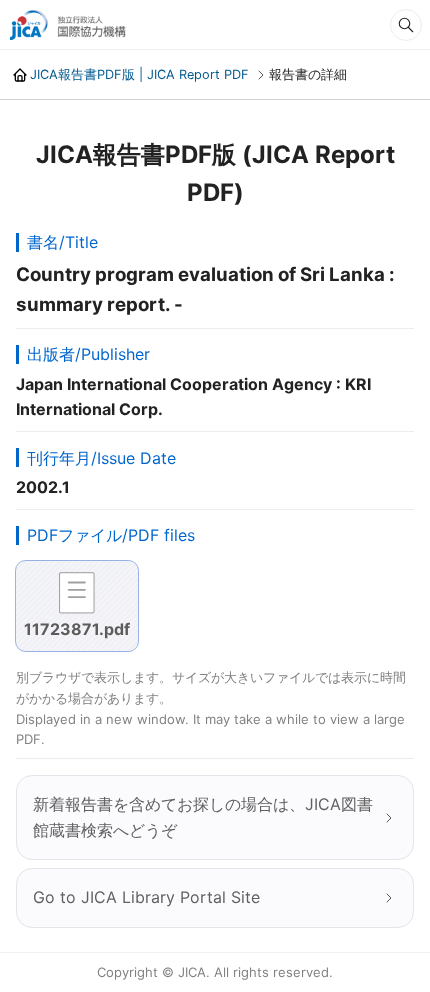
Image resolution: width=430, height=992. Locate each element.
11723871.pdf (77, 629)
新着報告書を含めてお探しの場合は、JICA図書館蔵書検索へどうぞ (203, 817)
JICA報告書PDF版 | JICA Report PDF (139, 74)
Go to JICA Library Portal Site (146, 897)
